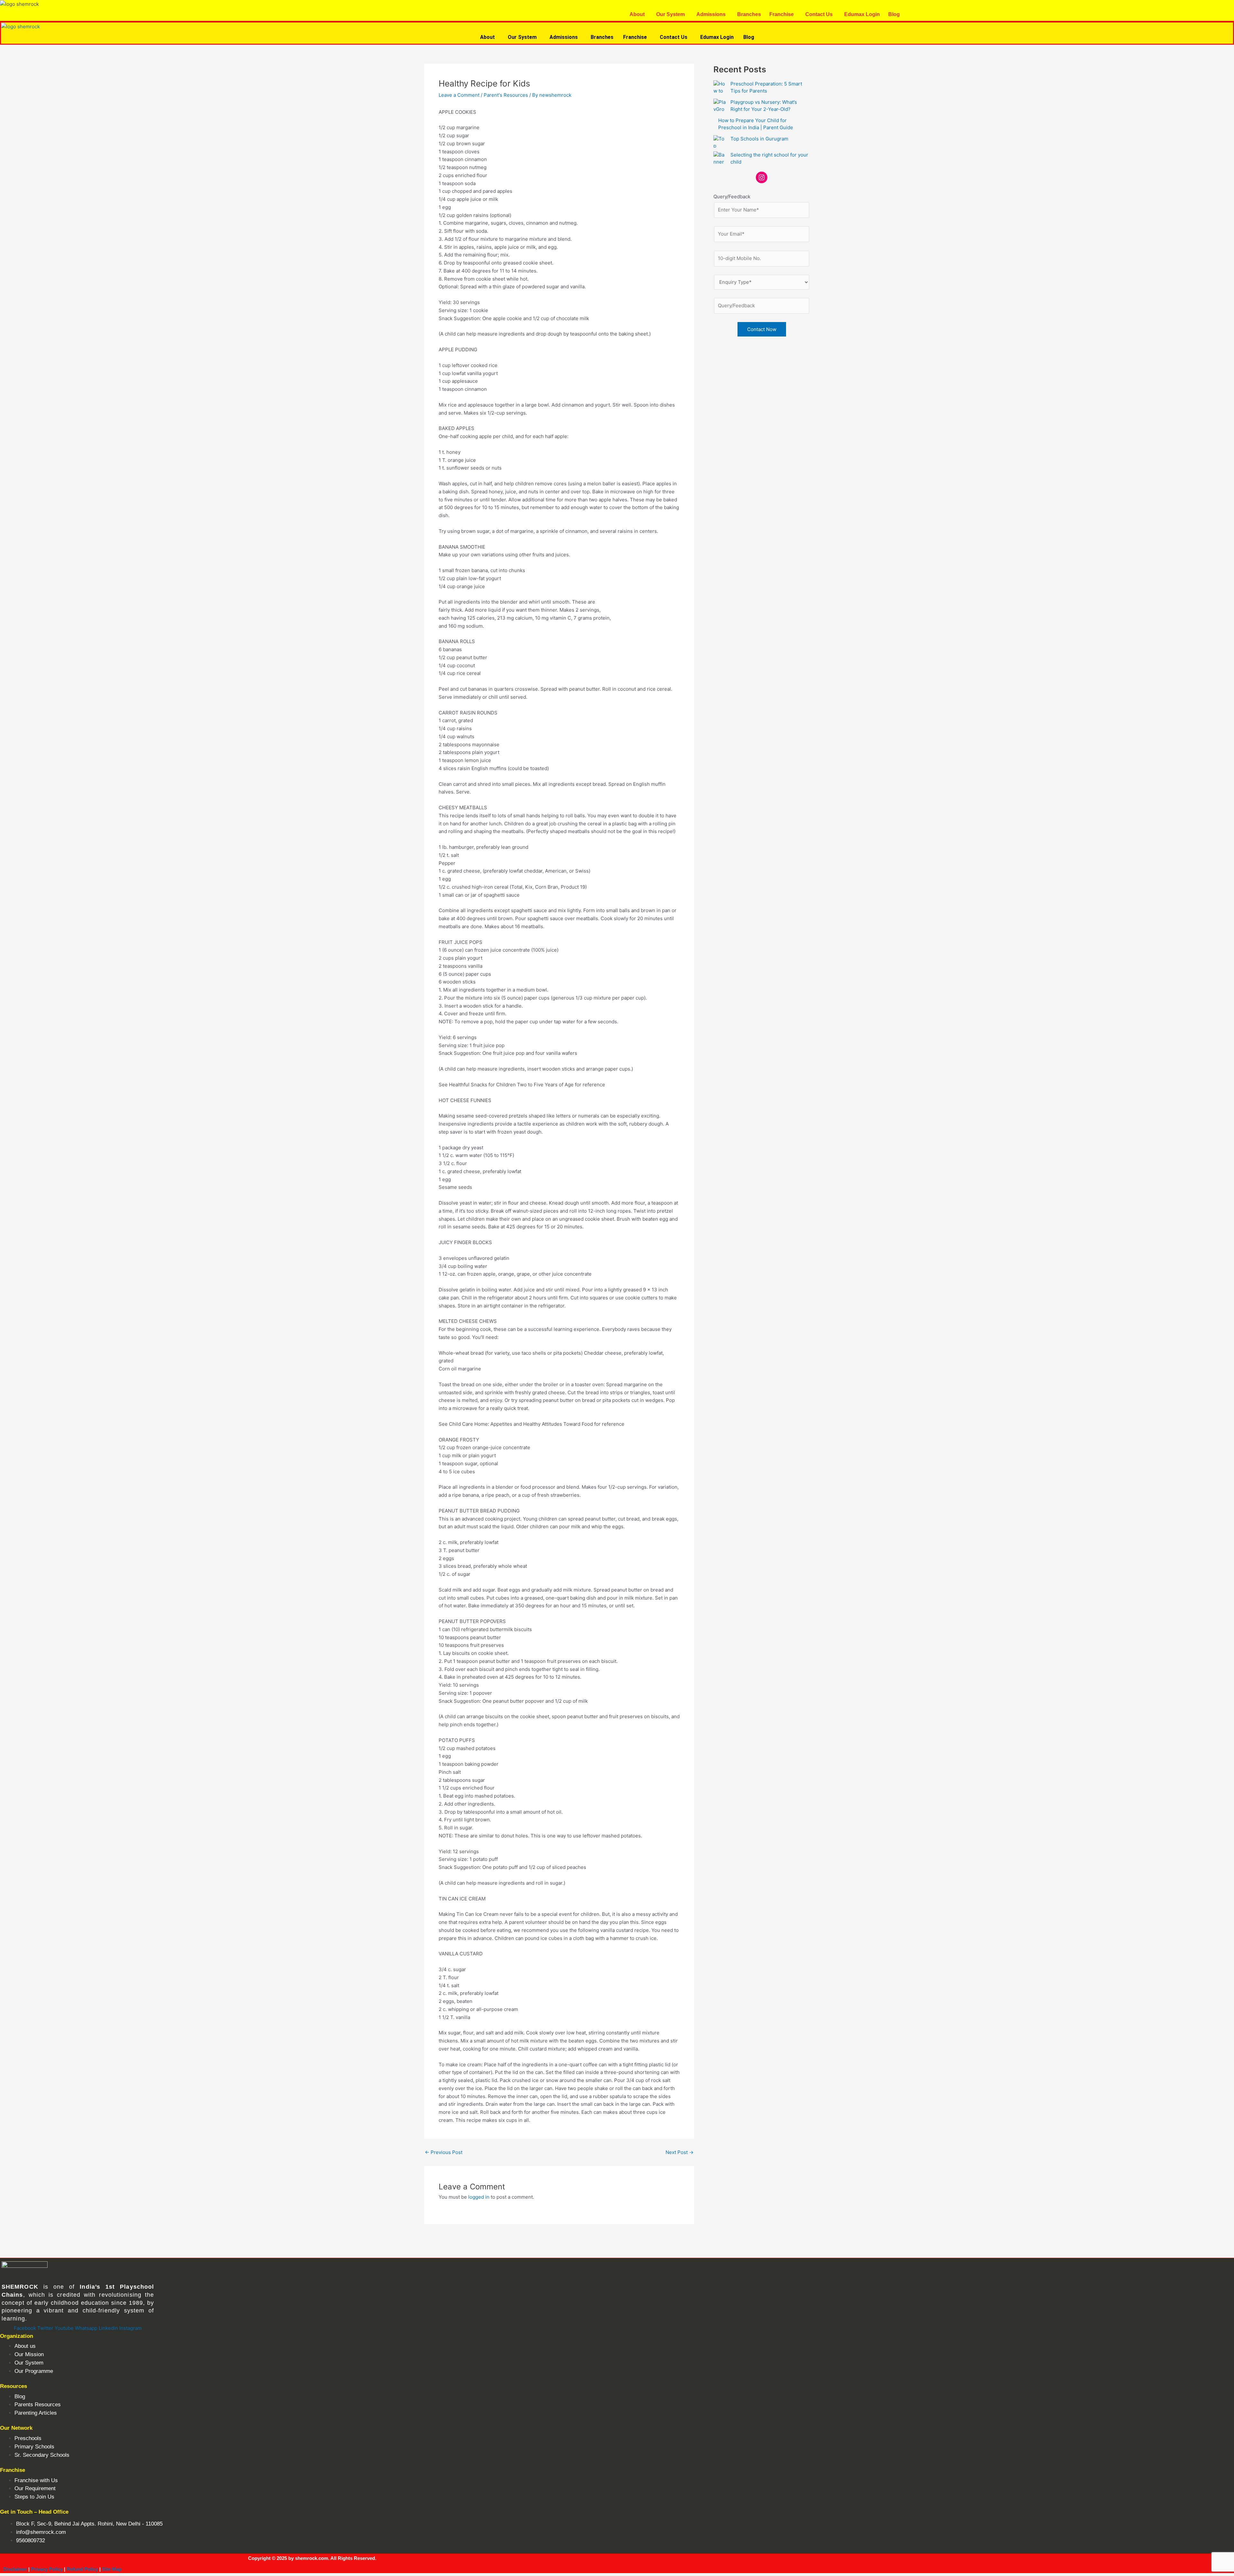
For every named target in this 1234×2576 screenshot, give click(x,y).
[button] (639, 14)
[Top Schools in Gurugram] (720, 141)
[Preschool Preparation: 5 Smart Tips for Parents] (720, 86)
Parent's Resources (506, 95)
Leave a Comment (459, 95)
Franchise (782, 14)
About (637, 14)
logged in (479, 2197)
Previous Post (444, 2152)
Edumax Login (862, 14)
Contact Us (819, 14)
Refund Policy (82, 2569)
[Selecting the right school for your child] (720, 157)
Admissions (711, 14)
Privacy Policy (47, 2569)
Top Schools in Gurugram (759, 139)
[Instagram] (762, 177)
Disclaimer (15, 2569)
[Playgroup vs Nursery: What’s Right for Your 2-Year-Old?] (720, 105)
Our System (671, 14)
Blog (894, 14)
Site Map (112, 2569)
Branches (749, 14)
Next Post (680, 2152)
